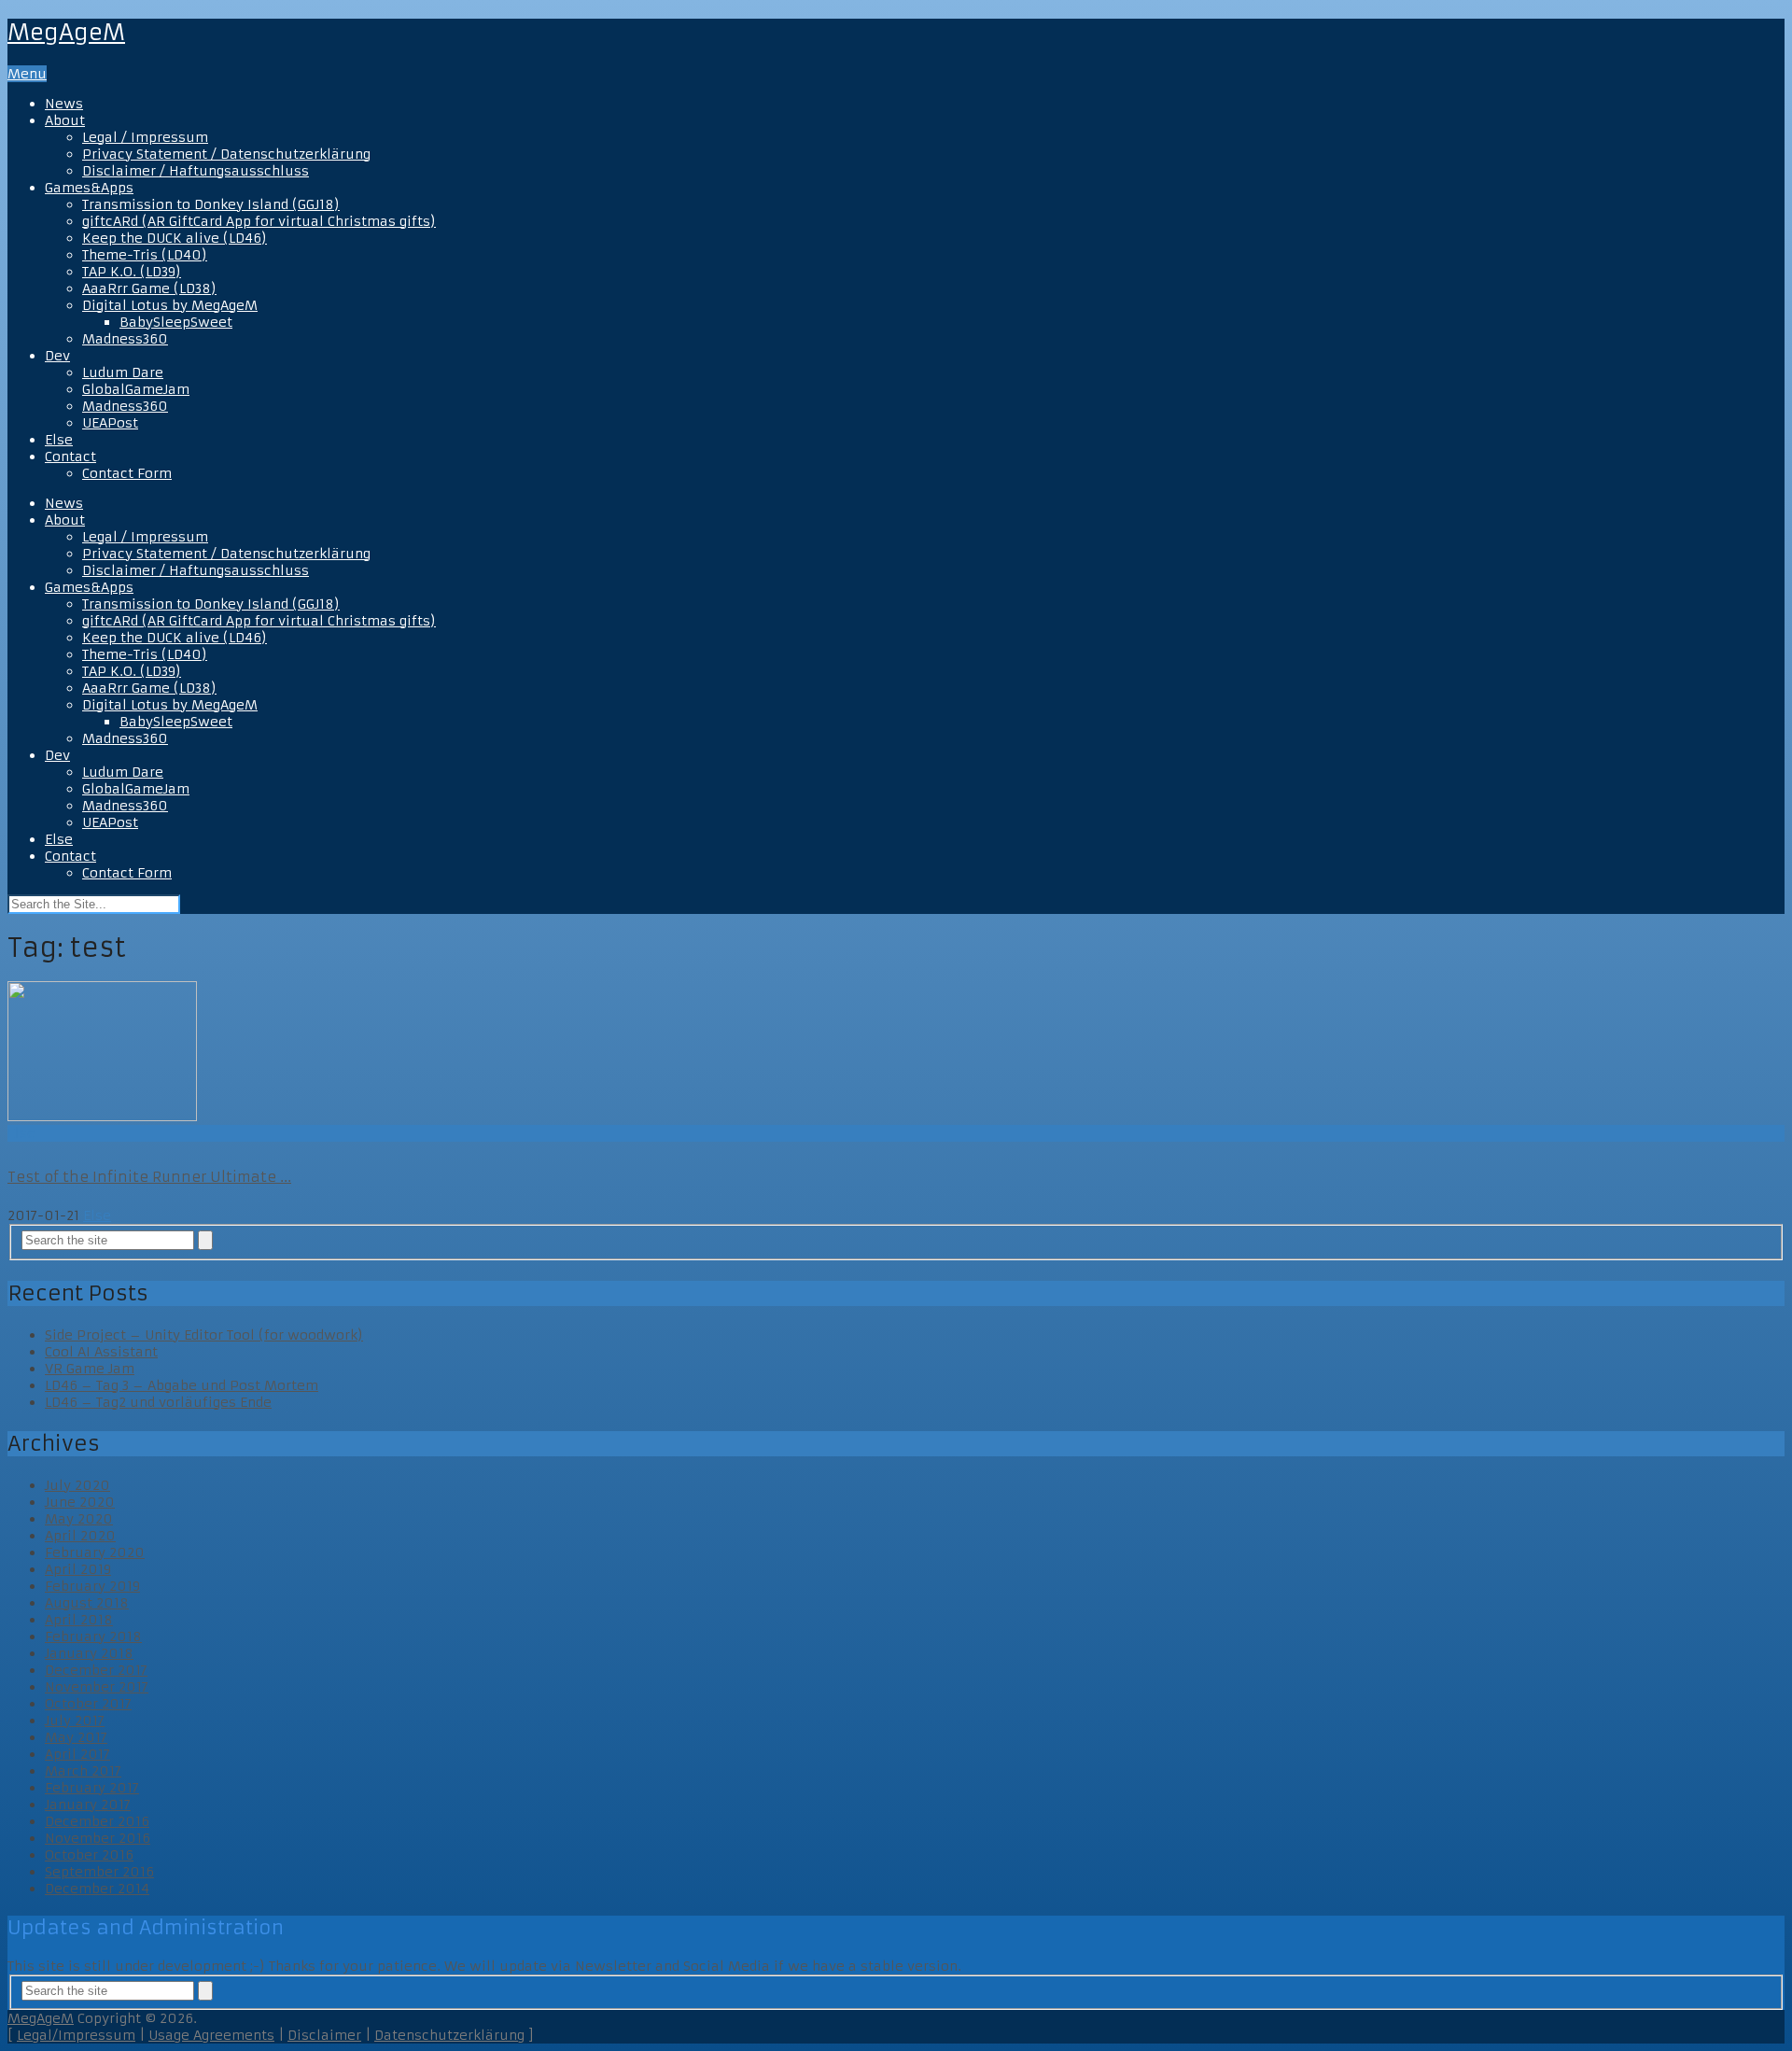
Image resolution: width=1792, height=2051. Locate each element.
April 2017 (77, 1754)
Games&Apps (89, 188)
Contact (70, 457)
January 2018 (89, 1653)
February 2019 (92, 1586)
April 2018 (79, 1620)
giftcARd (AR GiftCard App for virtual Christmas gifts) (259, 221)
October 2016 (89, 1855)
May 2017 (76, 1737)
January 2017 (88, 1805)
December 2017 (96, 1670)
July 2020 (77, 1485)
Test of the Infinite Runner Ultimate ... (149, 1177)
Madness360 (125, 339)
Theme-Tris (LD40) (145, 255)
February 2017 (92, 1788)
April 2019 (78, 1569)
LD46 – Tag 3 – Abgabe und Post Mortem (182, 1385)
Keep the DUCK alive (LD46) (175, 238)
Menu (27, 74)
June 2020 (80, 1502)
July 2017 (75, 1721)
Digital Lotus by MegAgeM (170, 305)
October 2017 (88, 1704)
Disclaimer (324, 2035)
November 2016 (98, 1838)
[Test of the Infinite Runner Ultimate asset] (896, 1053)
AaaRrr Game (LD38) (149, 288)
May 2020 (79, 1519)
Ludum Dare (123, 372)
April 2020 (80, 1536)
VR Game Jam (90, 1369)
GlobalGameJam (136, 389)
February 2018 (93, 1637)
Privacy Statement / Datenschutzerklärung (226, 154)
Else (59, 440)
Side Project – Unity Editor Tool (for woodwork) (204, 1335)
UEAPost (110, 423)
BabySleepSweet (176, 322)
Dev (57, 356)
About (65, 120)
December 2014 (97, 1889)
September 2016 (99, 1872)
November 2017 (97, 1687)
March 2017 (83, 1771)
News (64, 104)
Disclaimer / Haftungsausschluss (196, 171)
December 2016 (97, 1821)
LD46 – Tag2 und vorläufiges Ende (158, 1402)
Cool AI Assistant (101, 1352)
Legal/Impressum (76, 2035)
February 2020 (95, 1552)
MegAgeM (66, 33)
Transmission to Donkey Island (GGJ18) (211, 204)
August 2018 (87, 1603)
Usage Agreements (211, 2035)
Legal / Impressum (145, 137)
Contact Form (127, 473)
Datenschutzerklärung (449, 2035)
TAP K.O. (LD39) (132, 272)
